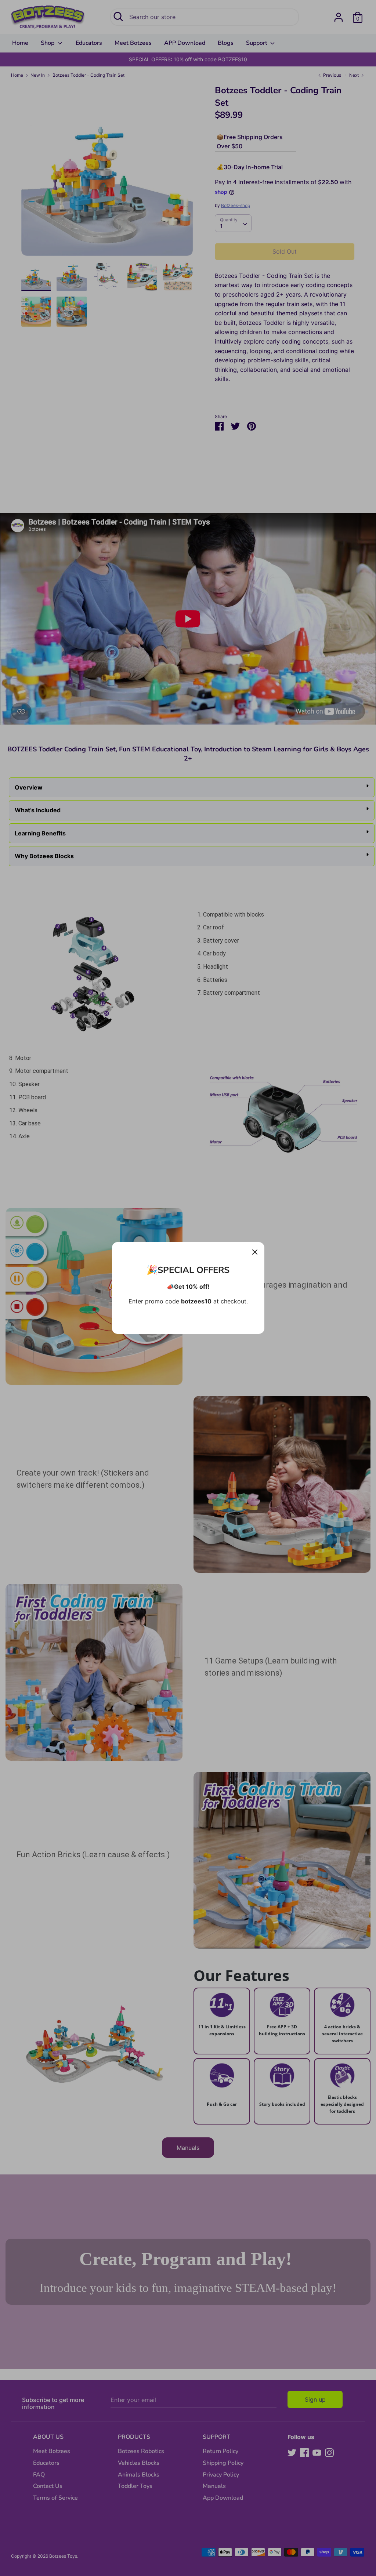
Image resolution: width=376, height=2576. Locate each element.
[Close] (255, 1252)
